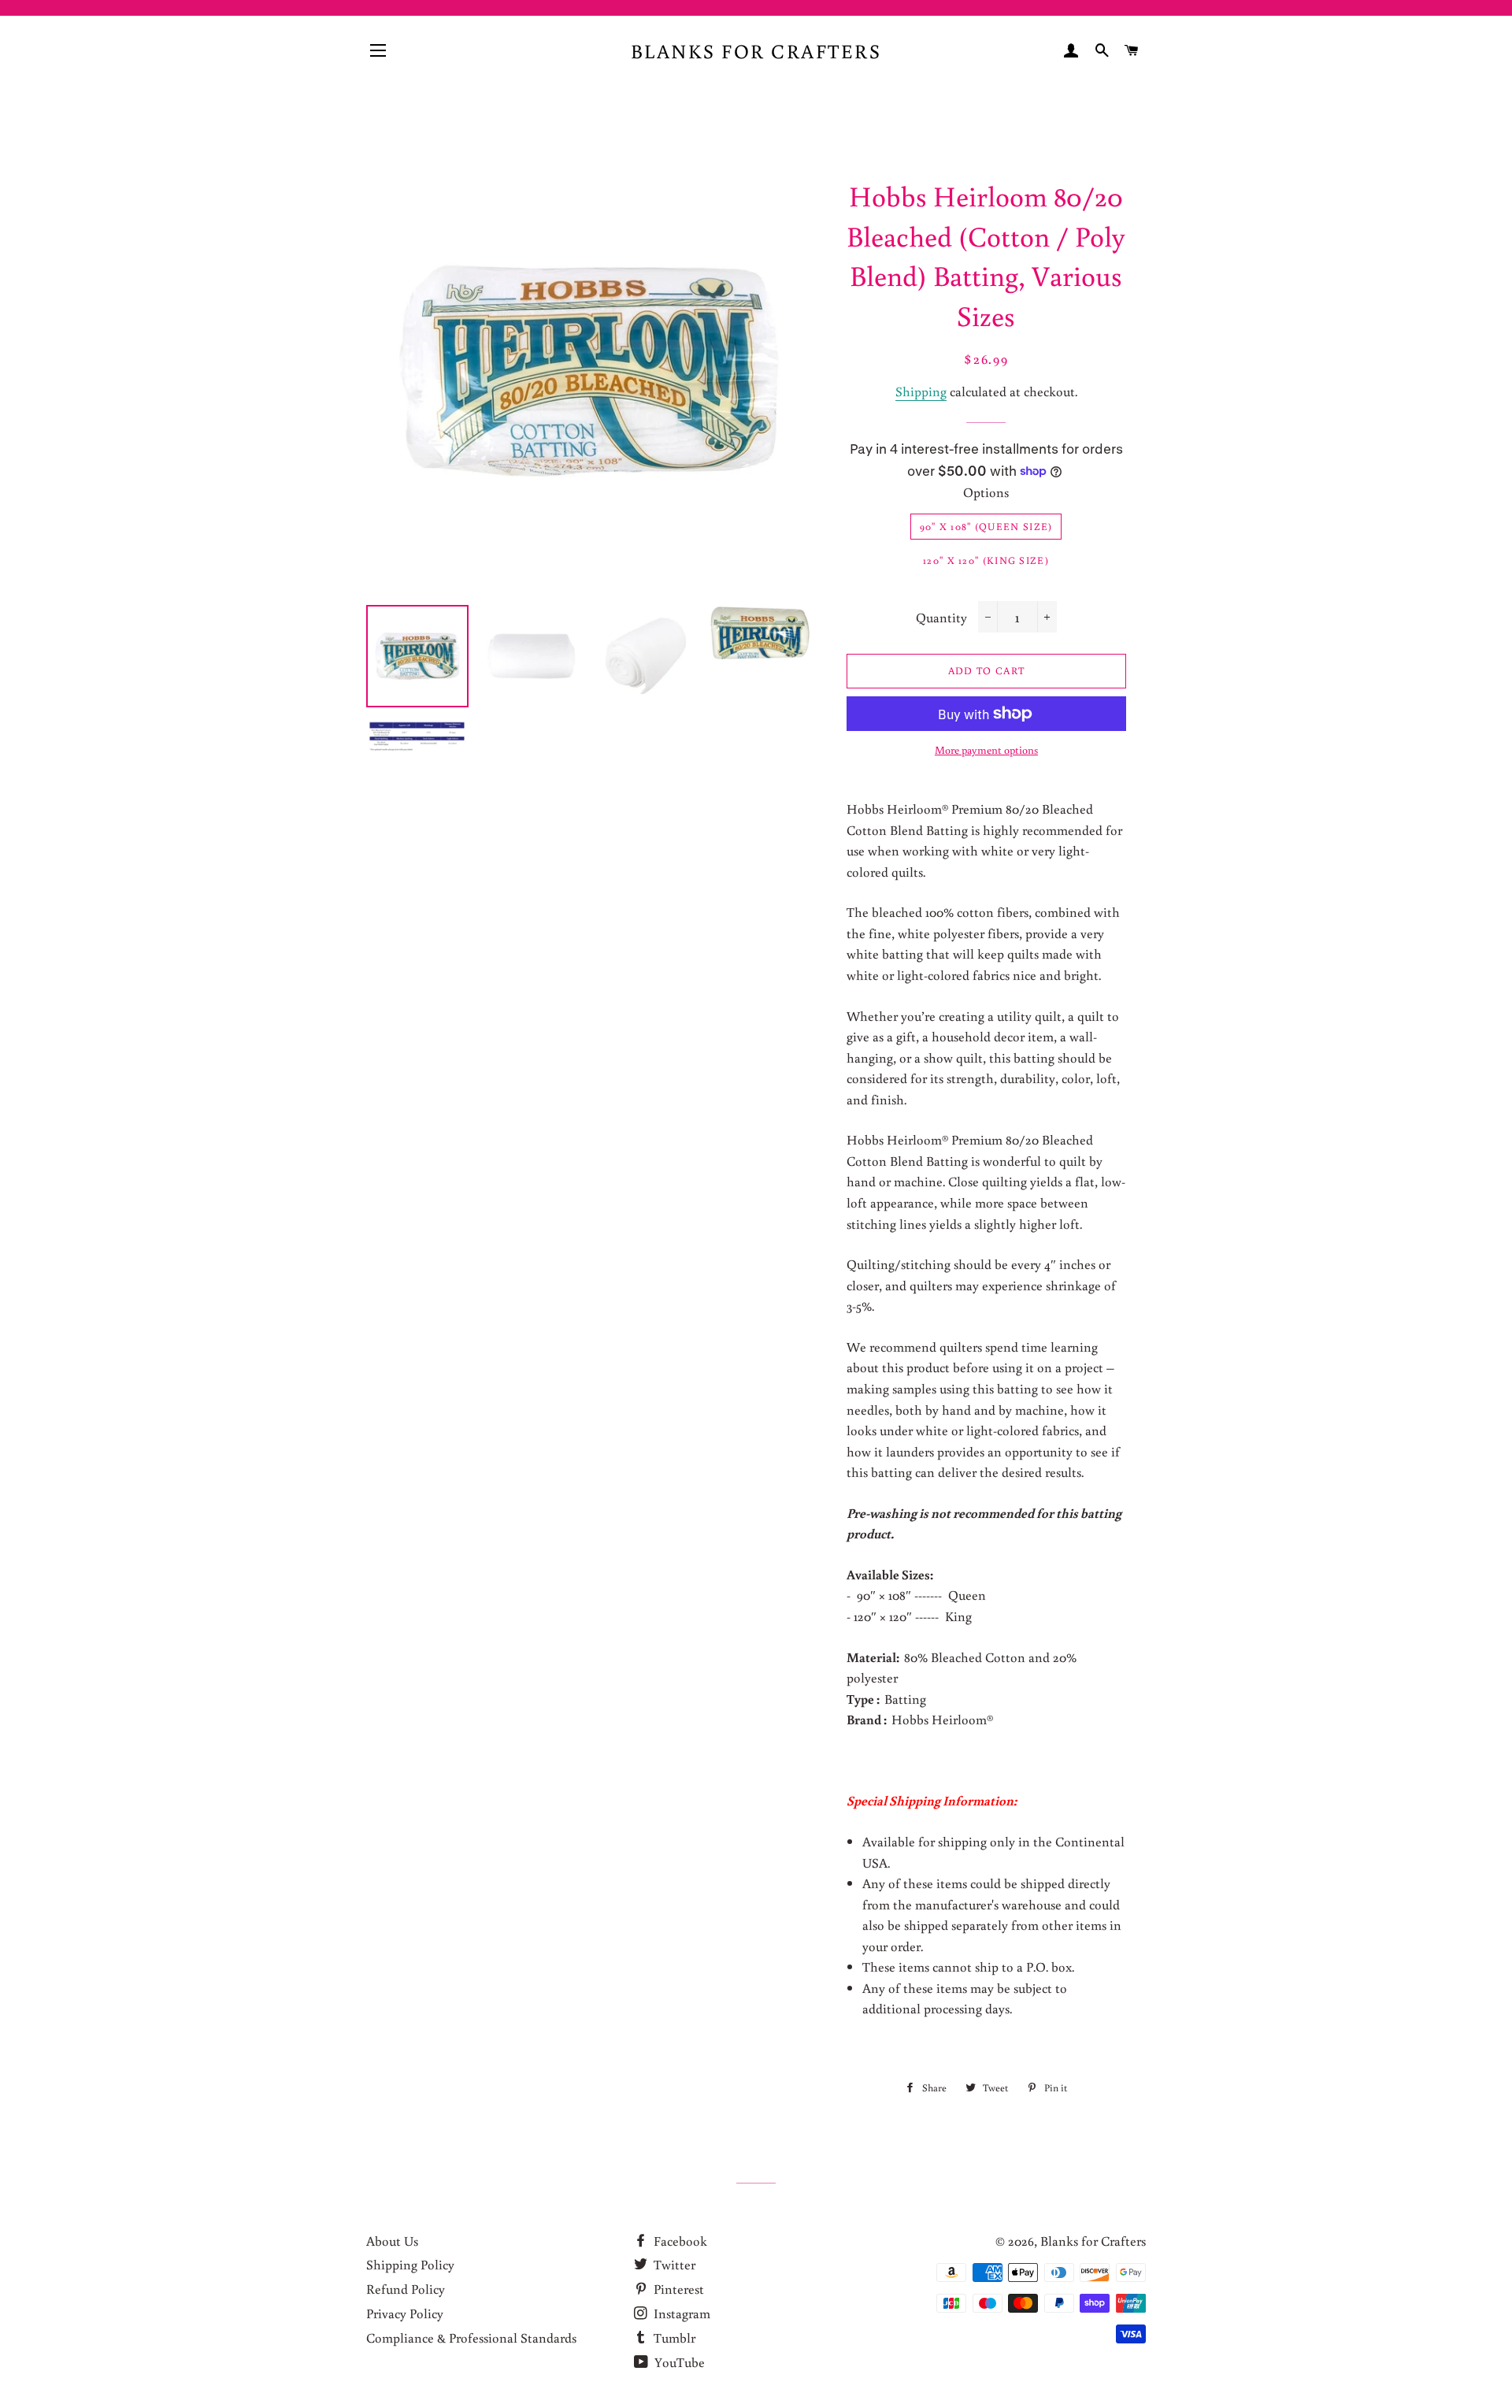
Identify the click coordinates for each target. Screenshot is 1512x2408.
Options (986, 492)
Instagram (680, 2313)
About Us (392, 2241)
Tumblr (673, 2338)
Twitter (673, 2264)
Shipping (921, 391)
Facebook (679, 2241)
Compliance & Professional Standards (471, 2338)
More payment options (986, 750)
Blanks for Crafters (756, 51)
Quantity (941, 617)
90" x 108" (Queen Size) (986, 527)
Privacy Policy (405, 2313)
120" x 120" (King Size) (986, 560)
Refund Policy (406, 2289)
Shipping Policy (410, 2264)
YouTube (678, 2362)
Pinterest (677, 2289)
